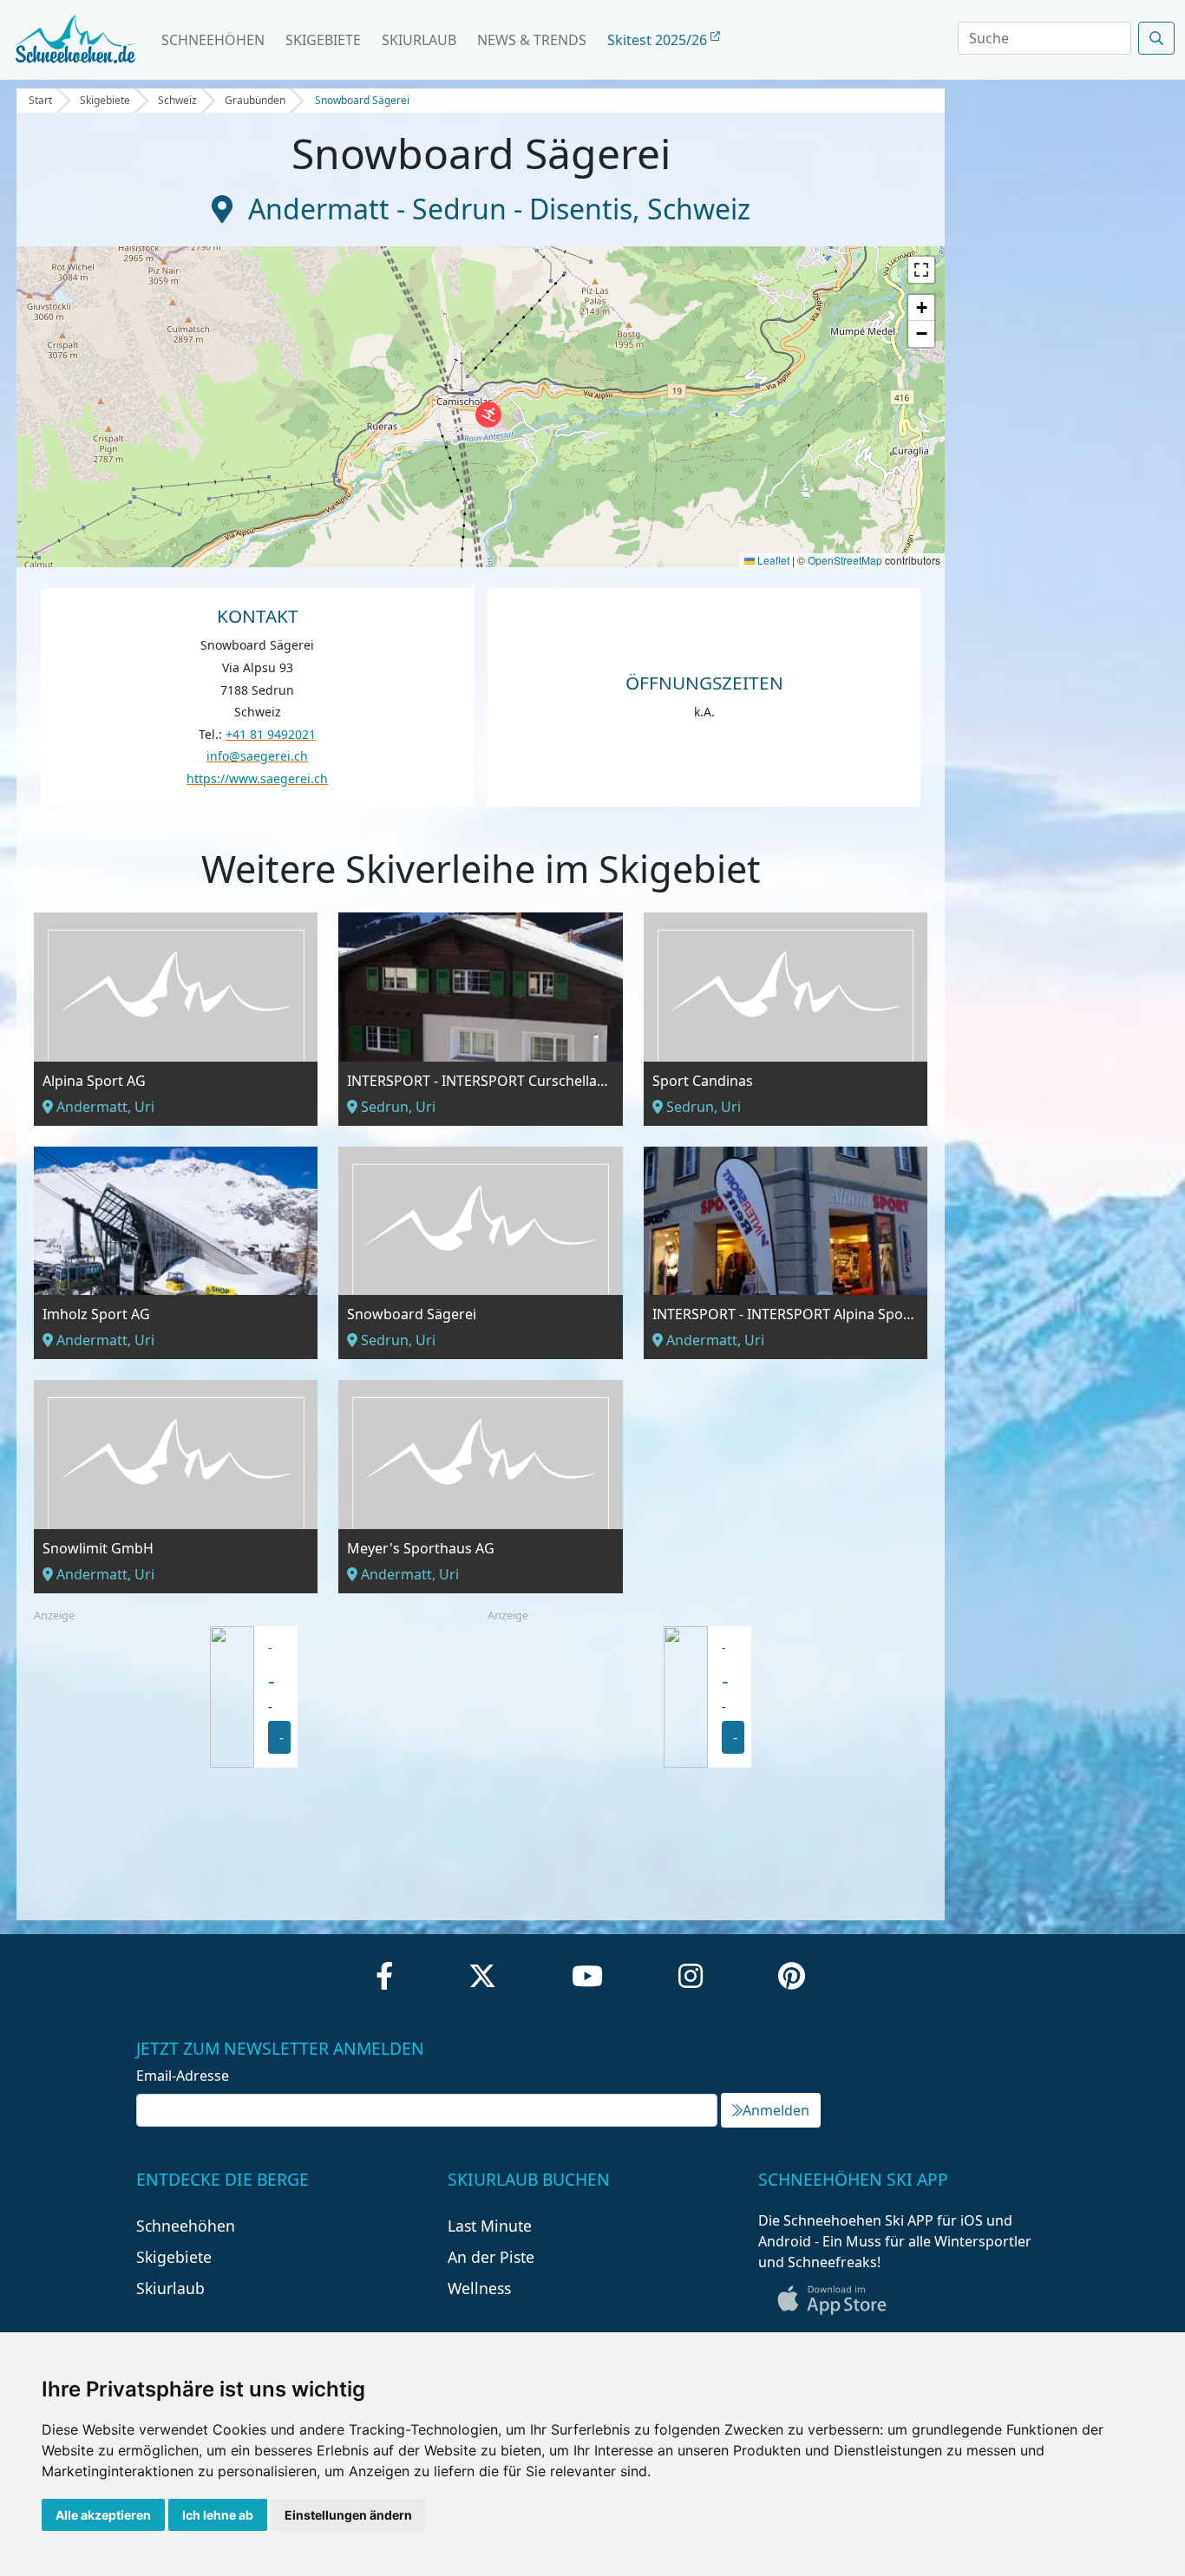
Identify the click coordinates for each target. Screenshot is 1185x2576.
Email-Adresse (183, 2076)
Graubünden (255, 100)
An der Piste (491, 2257)
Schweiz (177, 100)
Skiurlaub (419, 40)
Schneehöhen (213, 40)
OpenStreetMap (845, 560)
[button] (488, 415)
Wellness (479, 2288)
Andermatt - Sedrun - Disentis (440, 209)
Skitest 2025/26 (659, 40)
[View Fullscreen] (921, 270)
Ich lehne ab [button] (218, 2515)
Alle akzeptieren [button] (103, 2515)
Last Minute (490, 2226)
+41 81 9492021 (271, 734)
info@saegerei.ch (257, 756)
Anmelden (776, 2110)
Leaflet (772, 560)
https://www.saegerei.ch (257, 778)
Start (40, 100)
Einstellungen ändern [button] (348, 2515)
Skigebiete (323, 40)
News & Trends (532, 40)
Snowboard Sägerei (362, 100)
